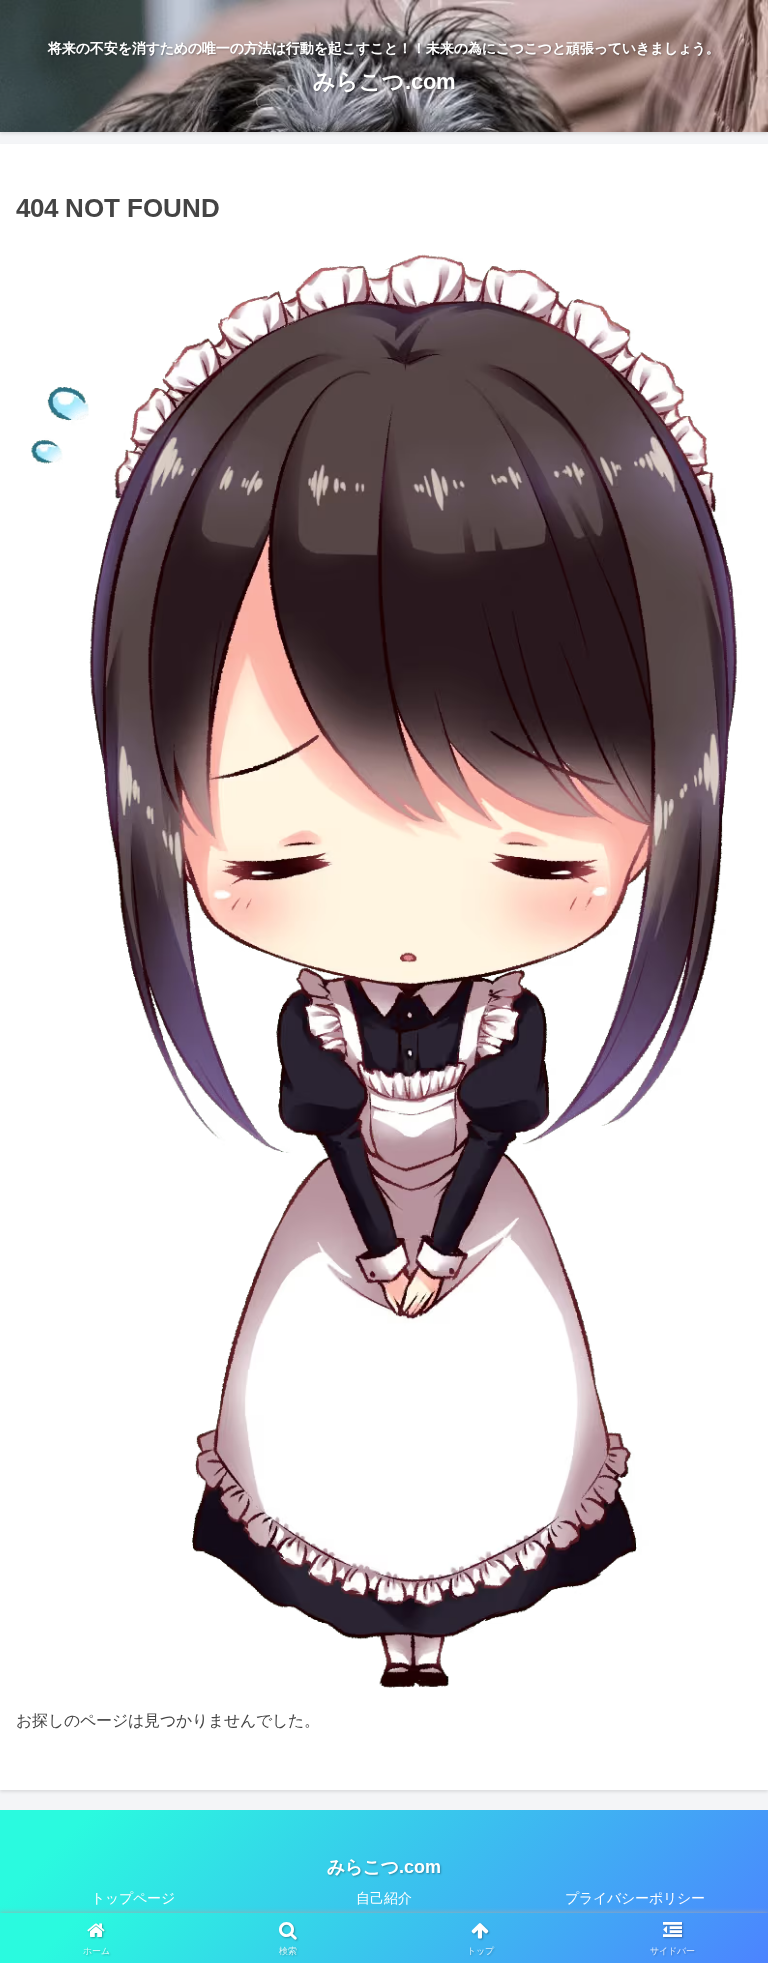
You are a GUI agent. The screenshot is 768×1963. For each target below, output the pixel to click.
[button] (693, 1901)
